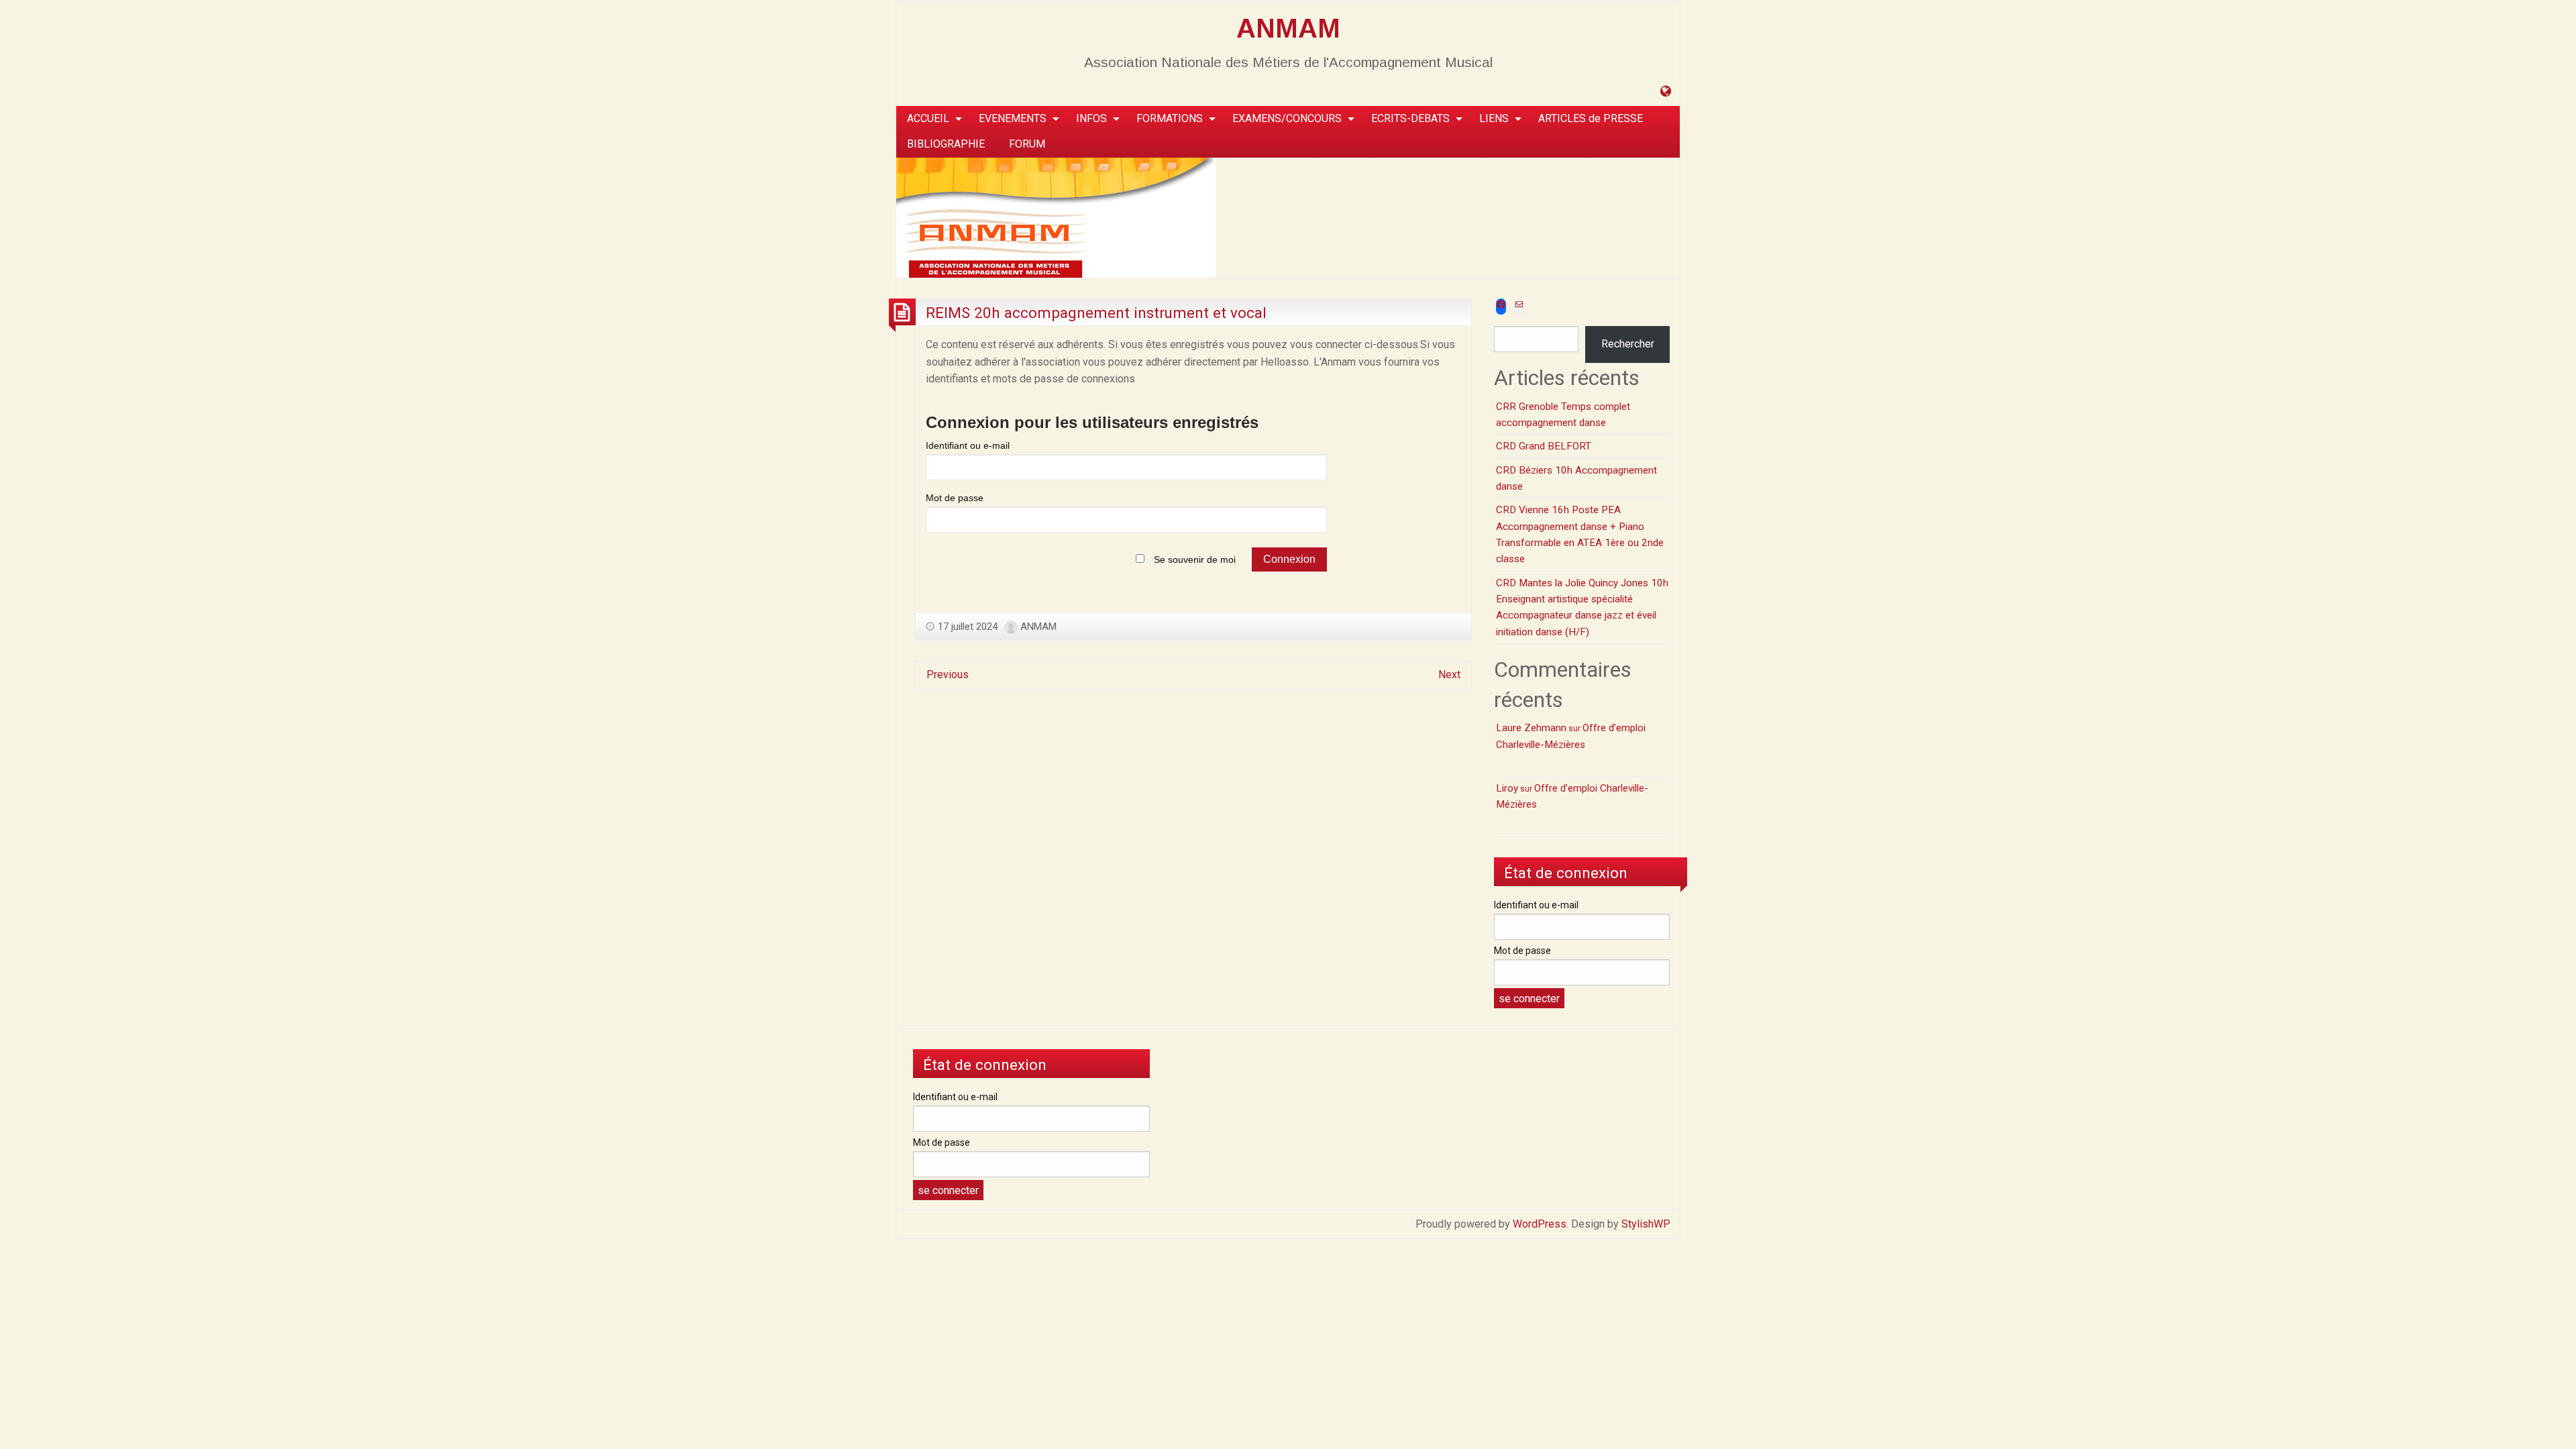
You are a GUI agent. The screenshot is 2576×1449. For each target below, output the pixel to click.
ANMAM (1288, 28)
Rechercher (1628, 344)
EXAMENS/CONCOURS (1287, 118)
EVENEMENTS (1013, 118)
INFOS (1091, 118)
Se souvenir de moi (1195, 559)
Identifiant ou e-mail (968, 445)
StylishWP (1646, 1224)
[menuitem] (931, 119)
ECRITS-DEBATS (1410, 118)
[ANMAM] (1056, 216)
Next (1449, 675)
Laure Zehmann (1531, 728)
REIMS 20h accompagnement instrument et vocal (1096, 313)
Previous (948, 675)
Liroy (1507, 788)
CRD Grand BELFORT (1544, 446)
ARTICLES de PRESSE (1591, 118)
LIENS (1494, 118)
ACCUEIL (928, 118)
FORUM (1027, 144)
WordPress (1540, 1224)
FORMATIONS (1170, 118)
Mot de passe (955, 498)
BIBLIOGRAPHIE (946, 144)
